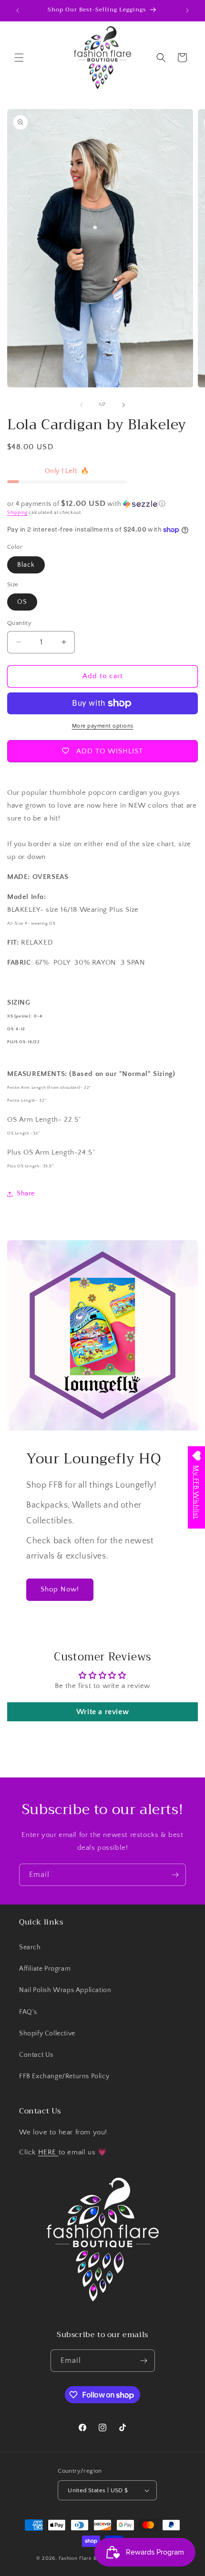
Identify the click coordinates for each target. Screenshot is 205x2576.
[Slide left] (82, 405)
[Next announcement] (187, 10)
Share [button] (26, 1194)
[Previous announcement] (18, 10)
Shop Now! (60, 1589)
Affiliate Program (45, 1969)
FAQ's (28, 2012)
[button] (19, 58)
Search (30, 1947)
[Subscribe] (175, 1875)
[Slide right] (123, 405)
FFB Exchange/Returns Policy (64, 2076)
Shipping (17, 513)
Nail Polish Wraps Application (65, 1990)
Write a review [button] (102, 1712)
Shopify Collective (47, 2033)
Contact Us (36, 2055)
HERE (48, 2152)
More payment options (103, 726)
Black (26, 565)
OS (22, 602)
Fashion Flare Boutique (87, 2558)
